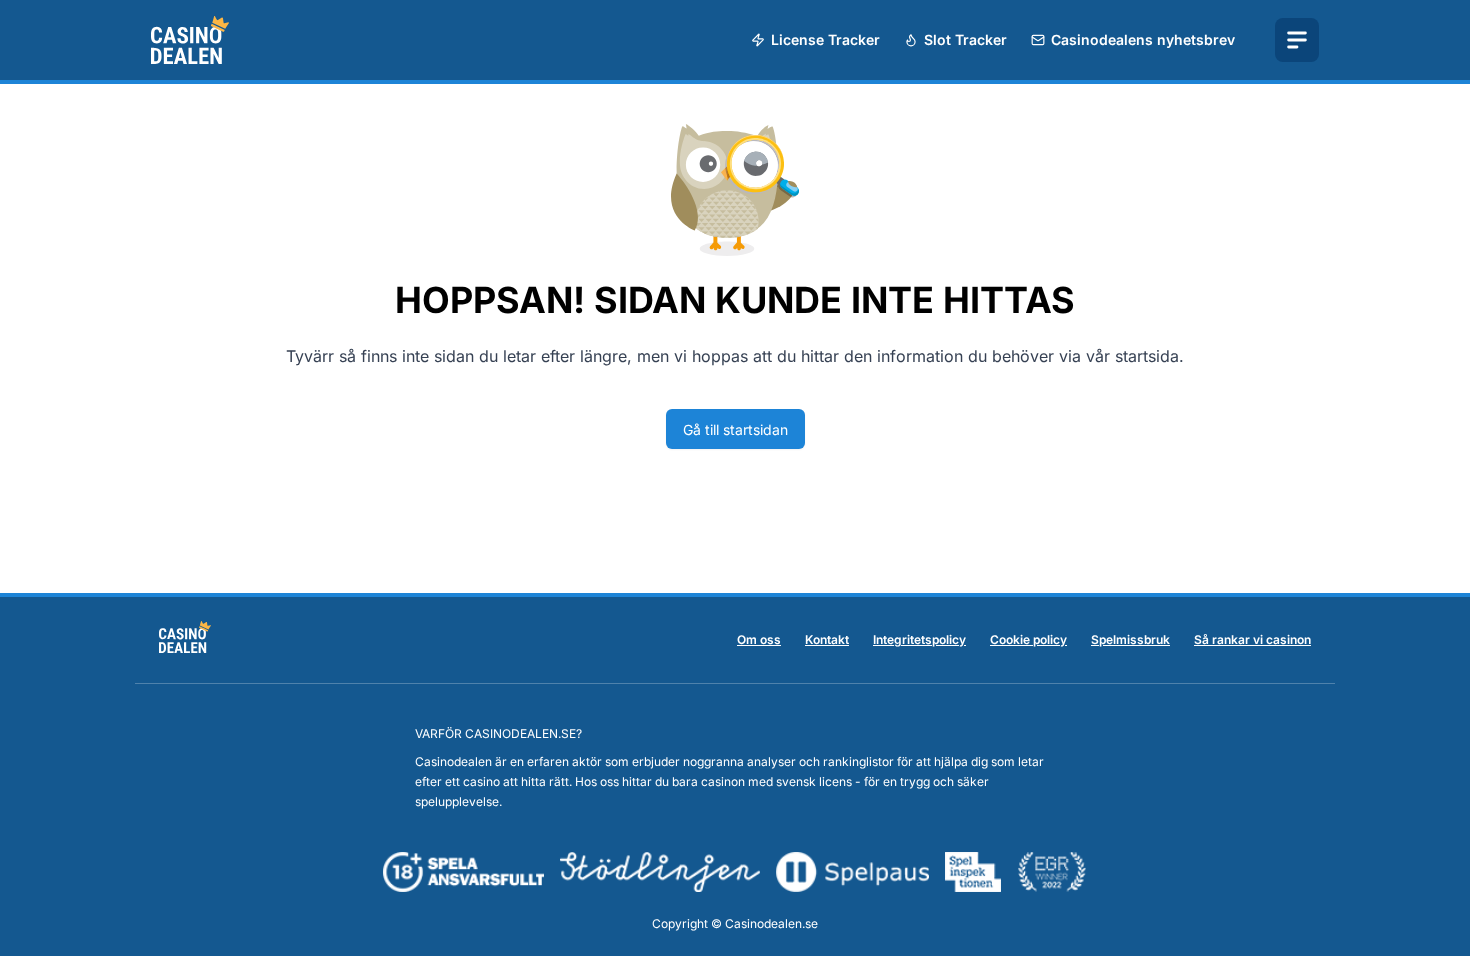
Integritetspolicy (919, 639)
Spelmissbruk (1130, 639)
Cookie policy (1028, 639)
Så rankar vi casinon (1252, 639)
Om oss (759, 639)
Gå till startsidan (735, 429)
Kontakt (827, 639)
